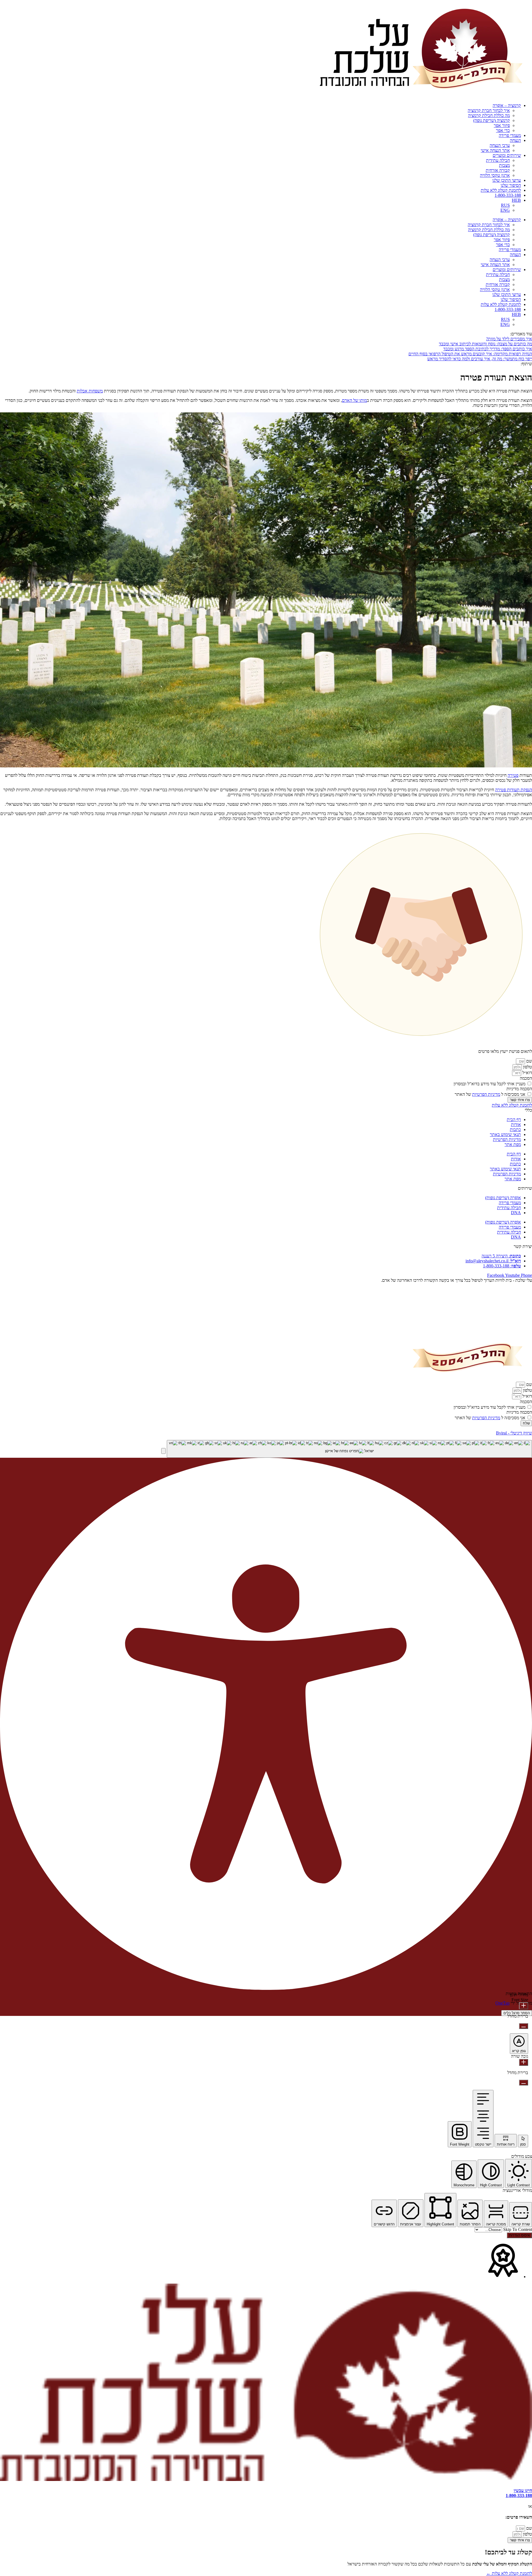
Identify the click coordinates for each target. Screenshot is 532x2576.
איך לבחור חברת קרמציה (489, 110)
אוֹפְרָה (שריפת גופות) (503, 1198)
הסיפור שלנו (511, 185)
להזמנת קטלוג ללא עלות (501, 190)
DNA (516, 1213)
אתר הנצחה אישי (495, 150)
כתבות (515, 1129)
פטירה (513, 775)
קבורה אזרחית (498, 170)
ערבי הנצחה (500, 145)
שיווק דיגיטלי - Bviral (514, 1433)
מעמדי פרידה (510, 135)
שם (529, 1061)
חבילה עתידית (498, 160)
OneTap (502, 2003)
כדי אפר (503, 130)
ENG (505, 210)
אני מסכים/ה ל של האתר (490, 1094)
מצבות (504, 165)
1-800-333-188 (508, 195)
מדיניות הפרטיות (486, 1094)
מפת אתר (513, 1144)
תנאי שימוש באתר (505, 1134)
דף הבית (514, 1119)
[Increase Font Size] (524, 2006)
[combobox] (349, 1449)
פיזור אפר (502, 125)
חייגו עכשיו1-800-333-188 (519, 2493)
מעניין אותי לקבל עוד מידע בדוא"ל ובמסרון (489, 1084)
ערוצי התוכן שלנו (507, 180)
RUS (505, 205)
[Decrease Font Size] (524, 2026)
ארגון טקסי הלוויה (495, 175)
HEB (516, 200)
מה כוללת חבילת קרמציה (489, 115)
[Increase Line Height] (524, 2062)
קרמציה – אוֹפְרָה (507, 105)
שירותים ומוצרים (507, 155)
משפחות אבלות (90, 391)
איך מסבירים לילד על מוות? (509, 339)
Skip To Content (517, 2229)
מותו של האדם (354, 400)
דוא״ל (527, 1073)
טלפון (527, 1067)
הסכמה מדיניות (519, 1089)
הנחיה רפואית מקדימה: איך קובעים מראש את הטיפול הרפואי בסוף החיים (470, 354)
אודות (516, 1124)
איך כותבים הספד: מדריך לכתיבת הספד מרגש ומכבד (488, 349)
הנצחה (515, 140)
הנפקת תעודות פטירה (514, 790)
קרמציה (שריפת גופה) (492, 120)
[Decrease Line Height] (524, 2083)
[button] (163, 1451)
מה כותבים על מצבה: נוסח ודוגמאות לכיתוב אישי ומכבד (485, 344)
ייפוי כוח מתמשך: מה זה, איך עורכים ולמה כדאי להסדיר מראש (480, 359)
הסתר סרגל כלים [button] (517, 2013)
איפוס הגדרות (519, 2235)
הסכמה (526, 1078)
